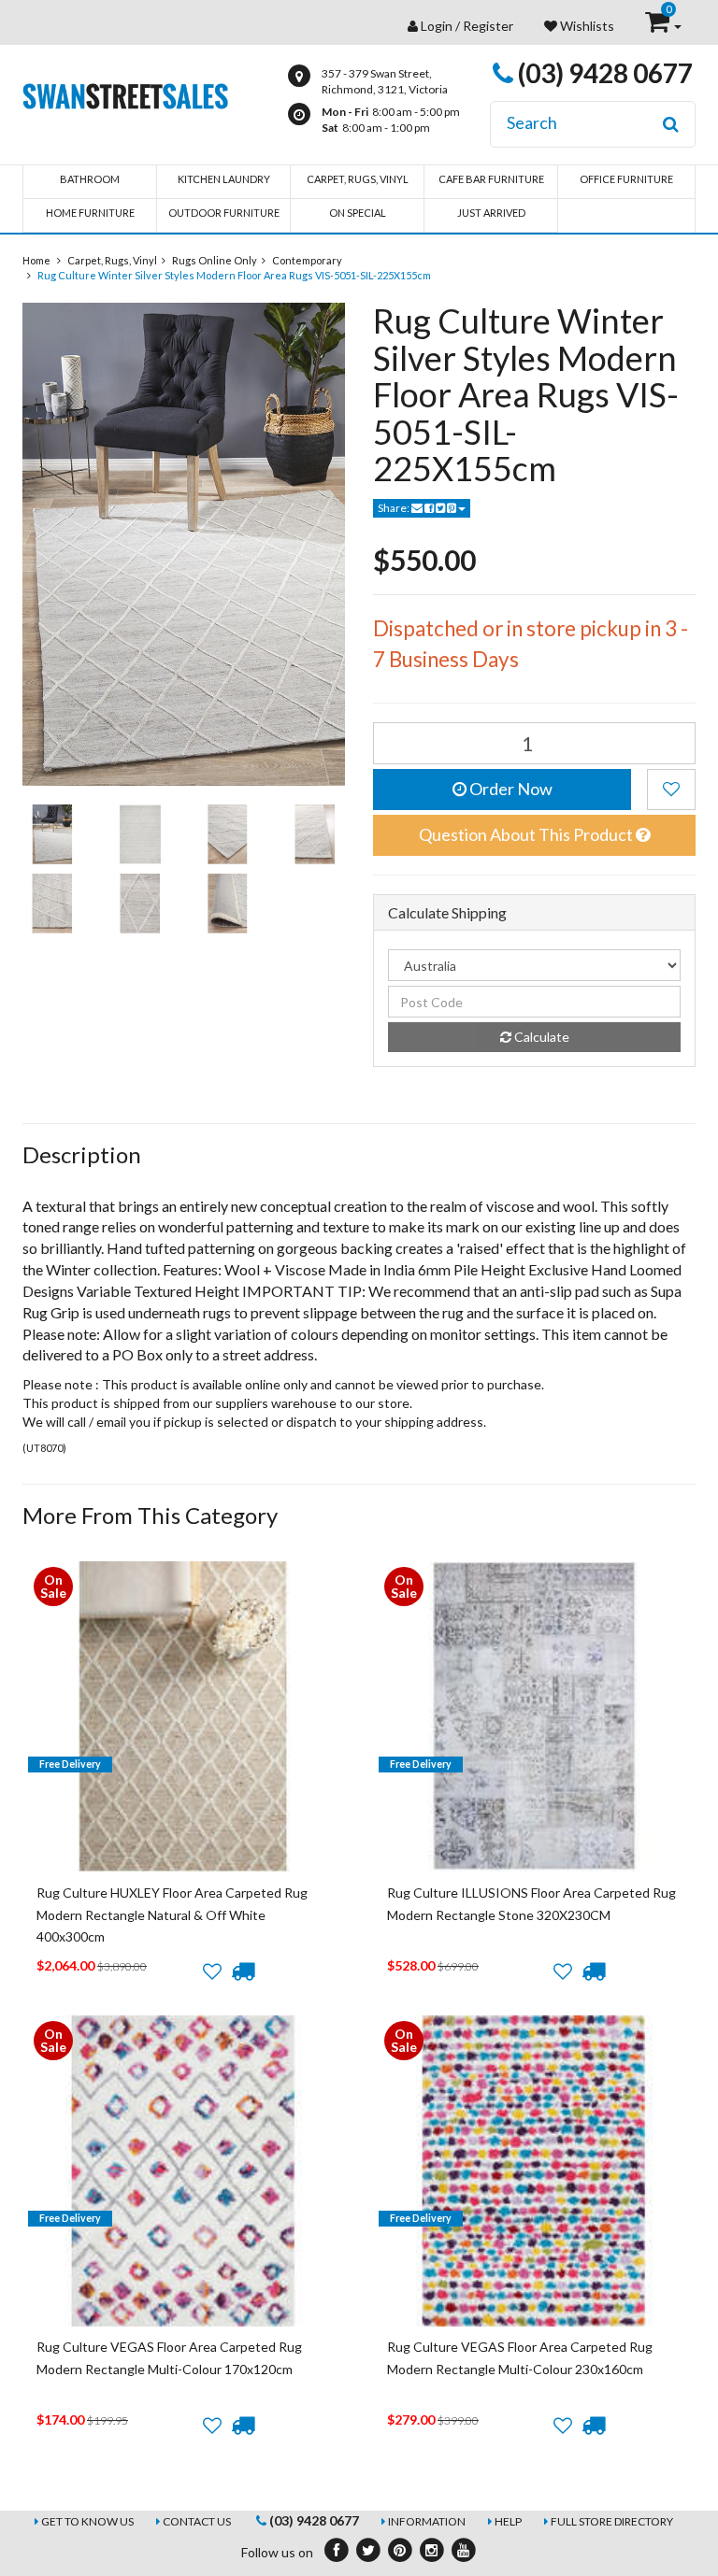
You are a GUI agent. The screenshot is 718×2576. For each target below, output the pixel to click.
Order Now (510, 789)
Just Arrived (491, 213)
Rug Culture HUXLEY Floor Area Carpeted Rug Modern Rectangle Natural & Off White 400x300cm (172, 1914)
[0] (659, 26)
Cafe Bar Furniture (491, 179)
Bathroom (90, 179)
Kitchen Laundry (224, 179)
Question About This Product (527, 834)
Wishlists (586, 26)
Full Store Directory (612, 2521)
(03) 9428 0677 (603, 73)
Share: (395, 508)
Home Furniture (90, 213)
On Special (358, 213)
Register (488, 26)
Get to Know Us (87, 2521)
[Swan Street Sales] (125, 94)
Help (508, 2521)
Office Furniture (626, 179)
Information (427, 2521)
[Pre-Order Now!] (243, 1971)
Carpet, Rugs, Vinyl (358, 179)
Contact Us (197, 2521)
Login (437, 26)
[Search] (671, 124)
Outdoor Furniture (224, 213)
